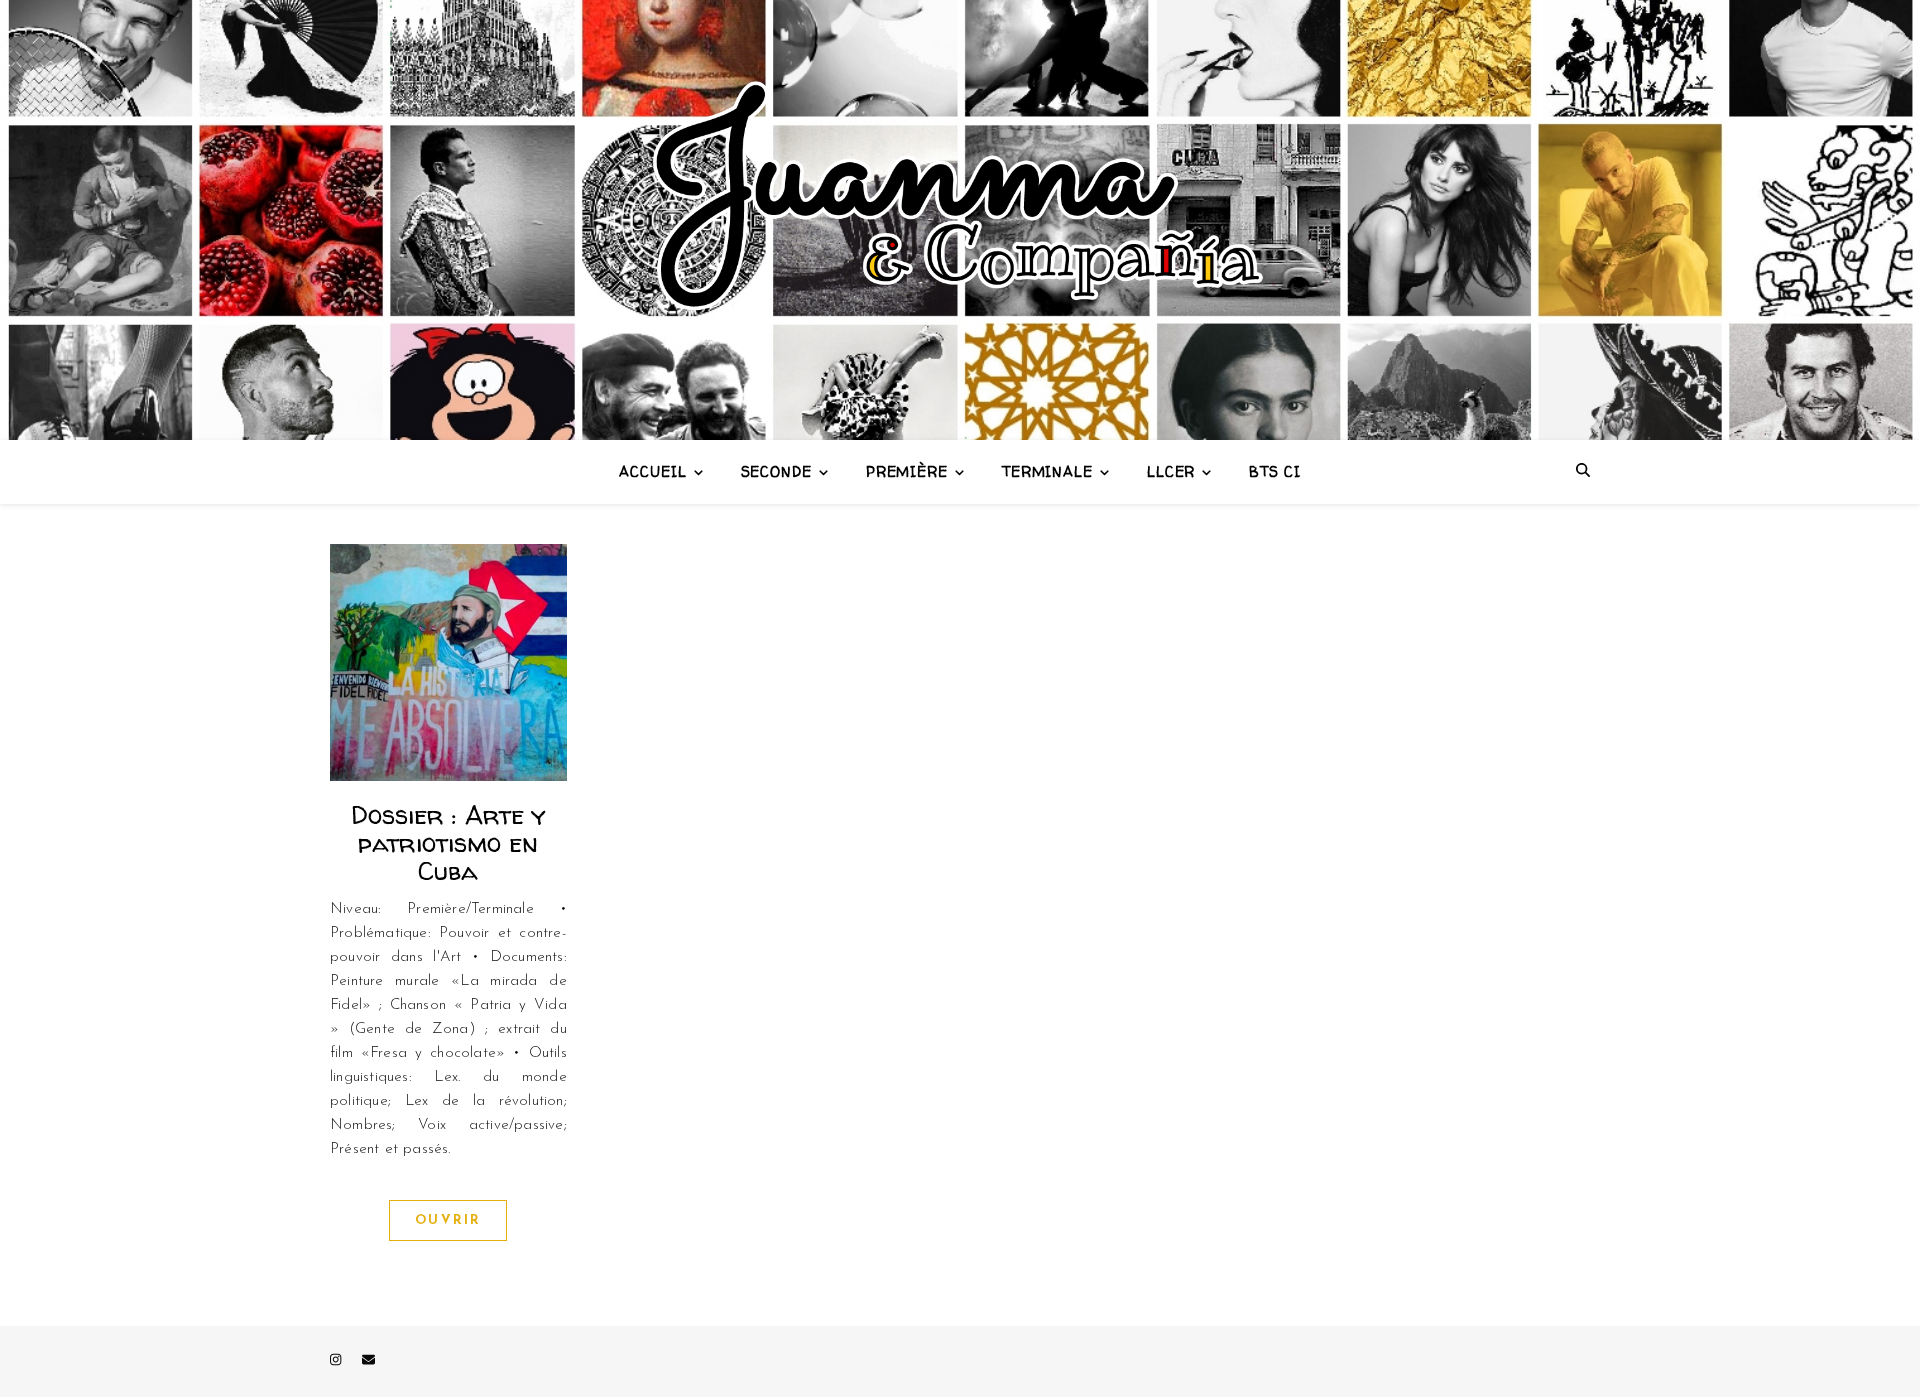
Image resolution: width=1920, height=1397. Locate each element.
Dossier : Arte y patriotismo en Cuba (449, 842)
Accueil (652, 471)
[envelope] (368, 1361)
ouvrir (448, 1220)
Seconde (776, 471)
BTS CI (1274, 471)
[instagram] (337, 1361)
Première (907, 471)
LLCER (1171, 471)
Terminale (1047, 471)
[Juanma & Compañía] (960, 220)
